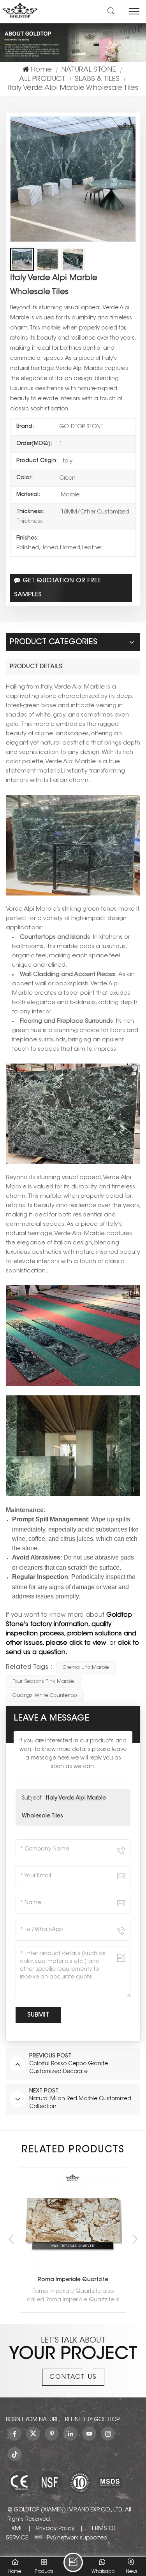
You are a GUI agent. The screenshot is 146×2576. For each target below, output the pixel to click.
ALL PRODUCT (42, 79)
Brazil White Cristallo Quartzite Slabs (73, 2255)
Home (41, 70)
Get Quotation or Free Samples (57, 588)
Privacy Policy (55, 2529)
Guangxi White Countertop (45, 1695)
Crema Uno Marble (86, 1667)
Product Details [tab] (36, 667)
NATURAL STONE (89, 70)
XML (17, 2529)
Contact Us (73, 2377)
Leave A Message (73, 2562)
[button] (135, 2239)
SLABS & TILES (97, 79)
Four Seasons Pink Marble (43, 1681)
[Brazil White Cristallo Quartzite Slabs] (73, 2208)
